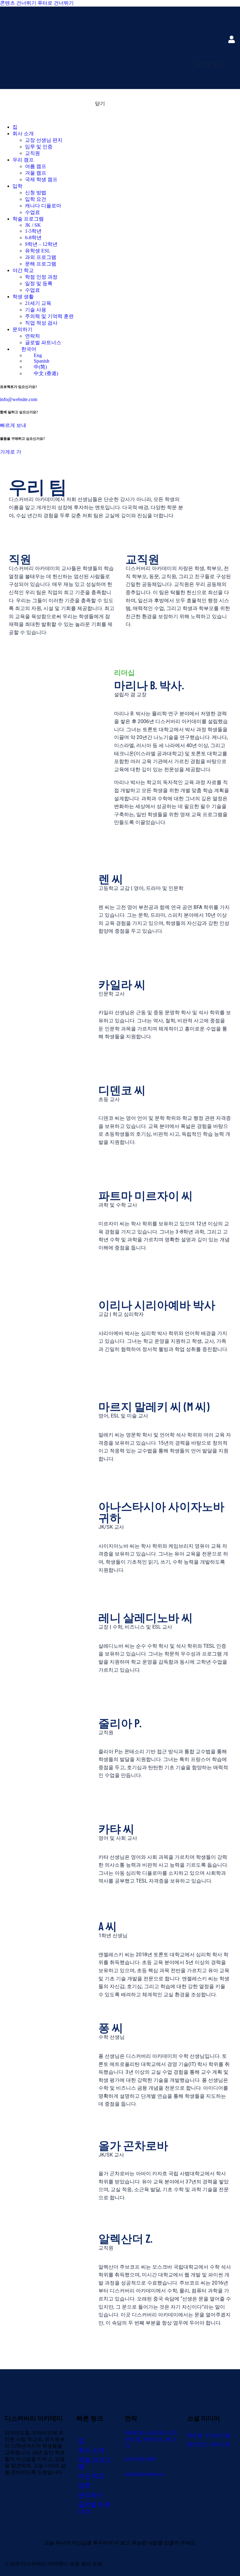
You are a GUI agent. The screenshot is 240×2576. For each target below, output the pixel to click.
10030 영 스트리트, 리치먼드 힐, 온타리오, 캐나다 (151, 2439)
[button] (231, 77)
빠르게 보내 (13, 425)
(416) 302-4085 (140, 2459)
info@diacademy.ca (144, 2474)
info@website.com (19, 399)
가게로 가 (11, 452)
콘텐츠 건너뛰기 (18, 3)
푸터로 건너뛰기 (56, 3)
